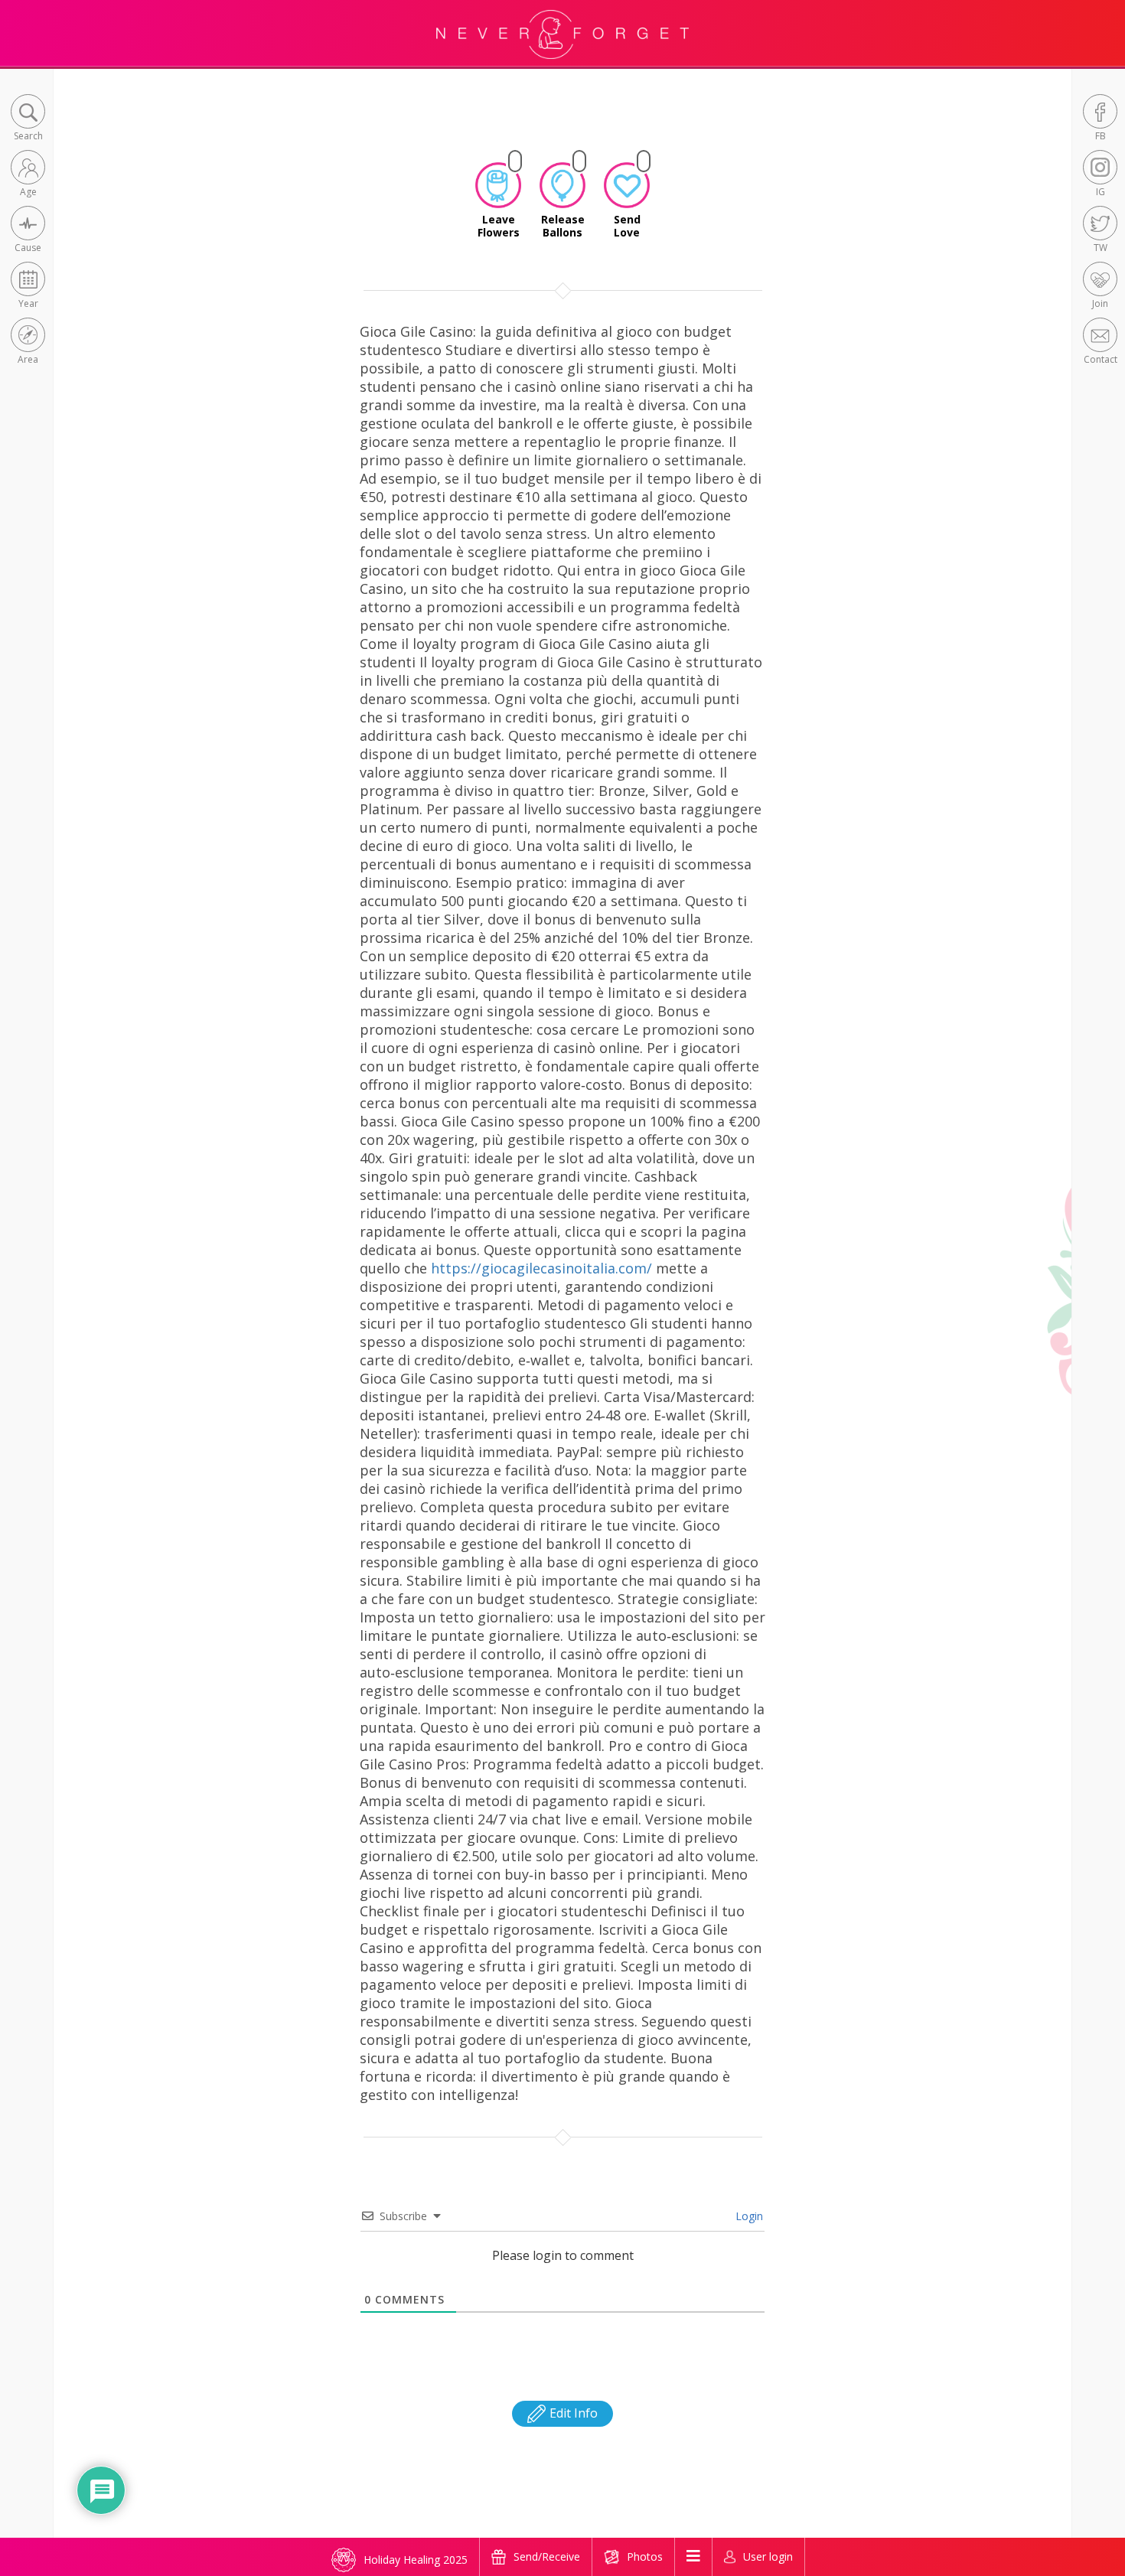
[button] (28, 119)
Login (748, 2216)
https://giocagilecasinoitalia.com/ (541, 1268)
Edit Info (572, 2413)
